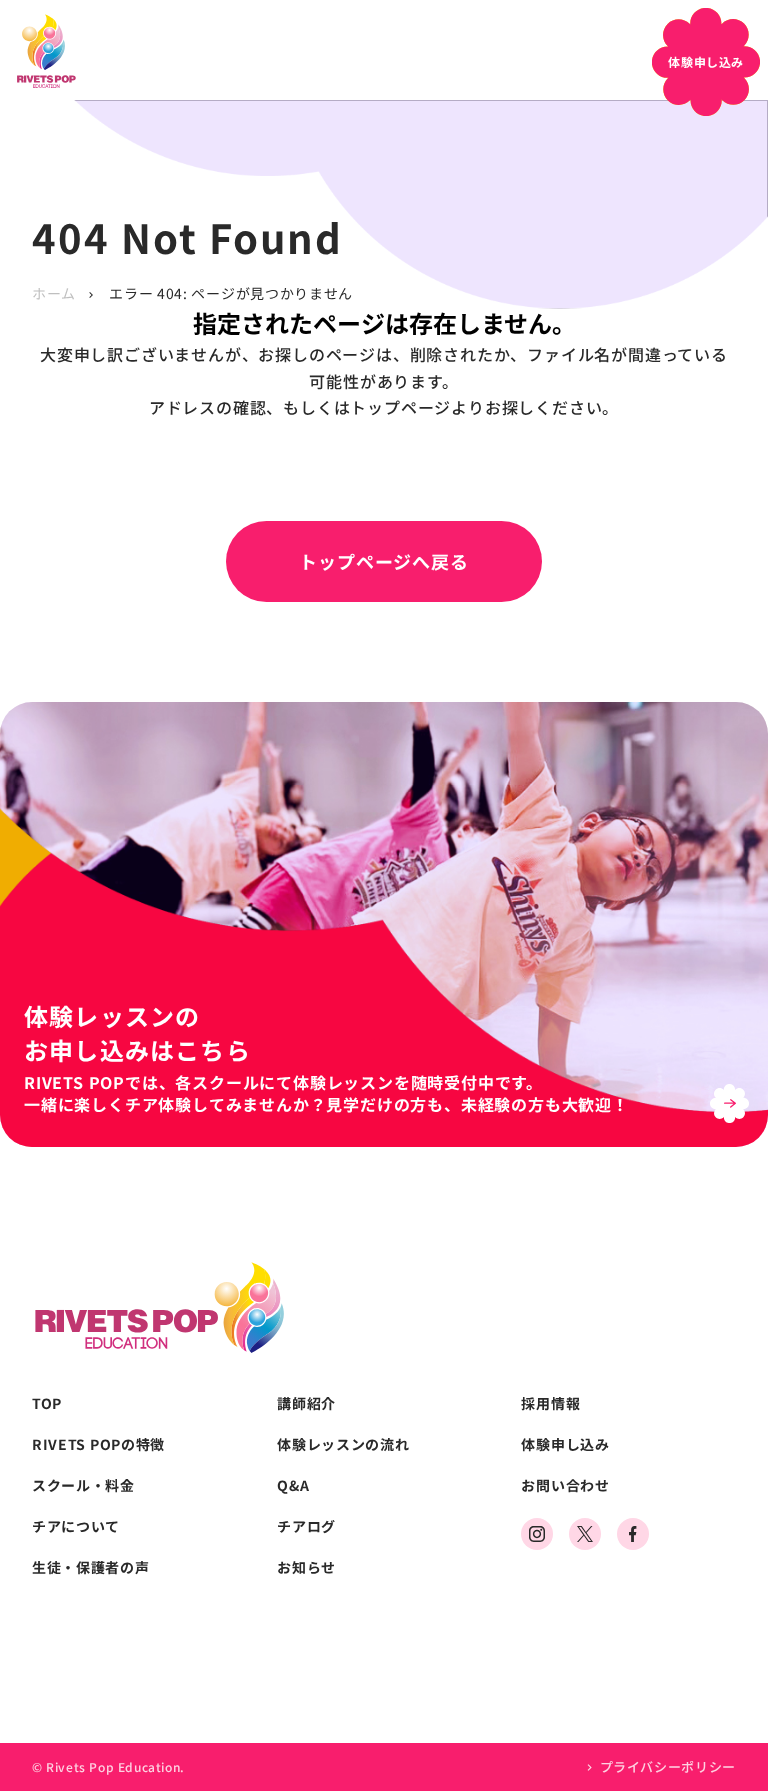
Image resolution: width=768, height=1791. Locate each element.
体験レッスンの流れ (343, 1444)
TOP (47, 1403)
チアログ (306, 1526)
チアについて (76, 1526)
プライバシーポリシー (668, 1766)
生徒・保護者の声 (91, 1567)
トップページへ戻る (384, 561)
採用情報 (550, 1403)
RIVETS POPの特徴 (98, 1444)
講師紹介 (306, 1403)
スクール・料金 (83, 1485)
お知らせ (306, 1567)
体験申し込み (565, 1444)
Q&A (293, 1485)
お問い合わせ (565, 1485)
